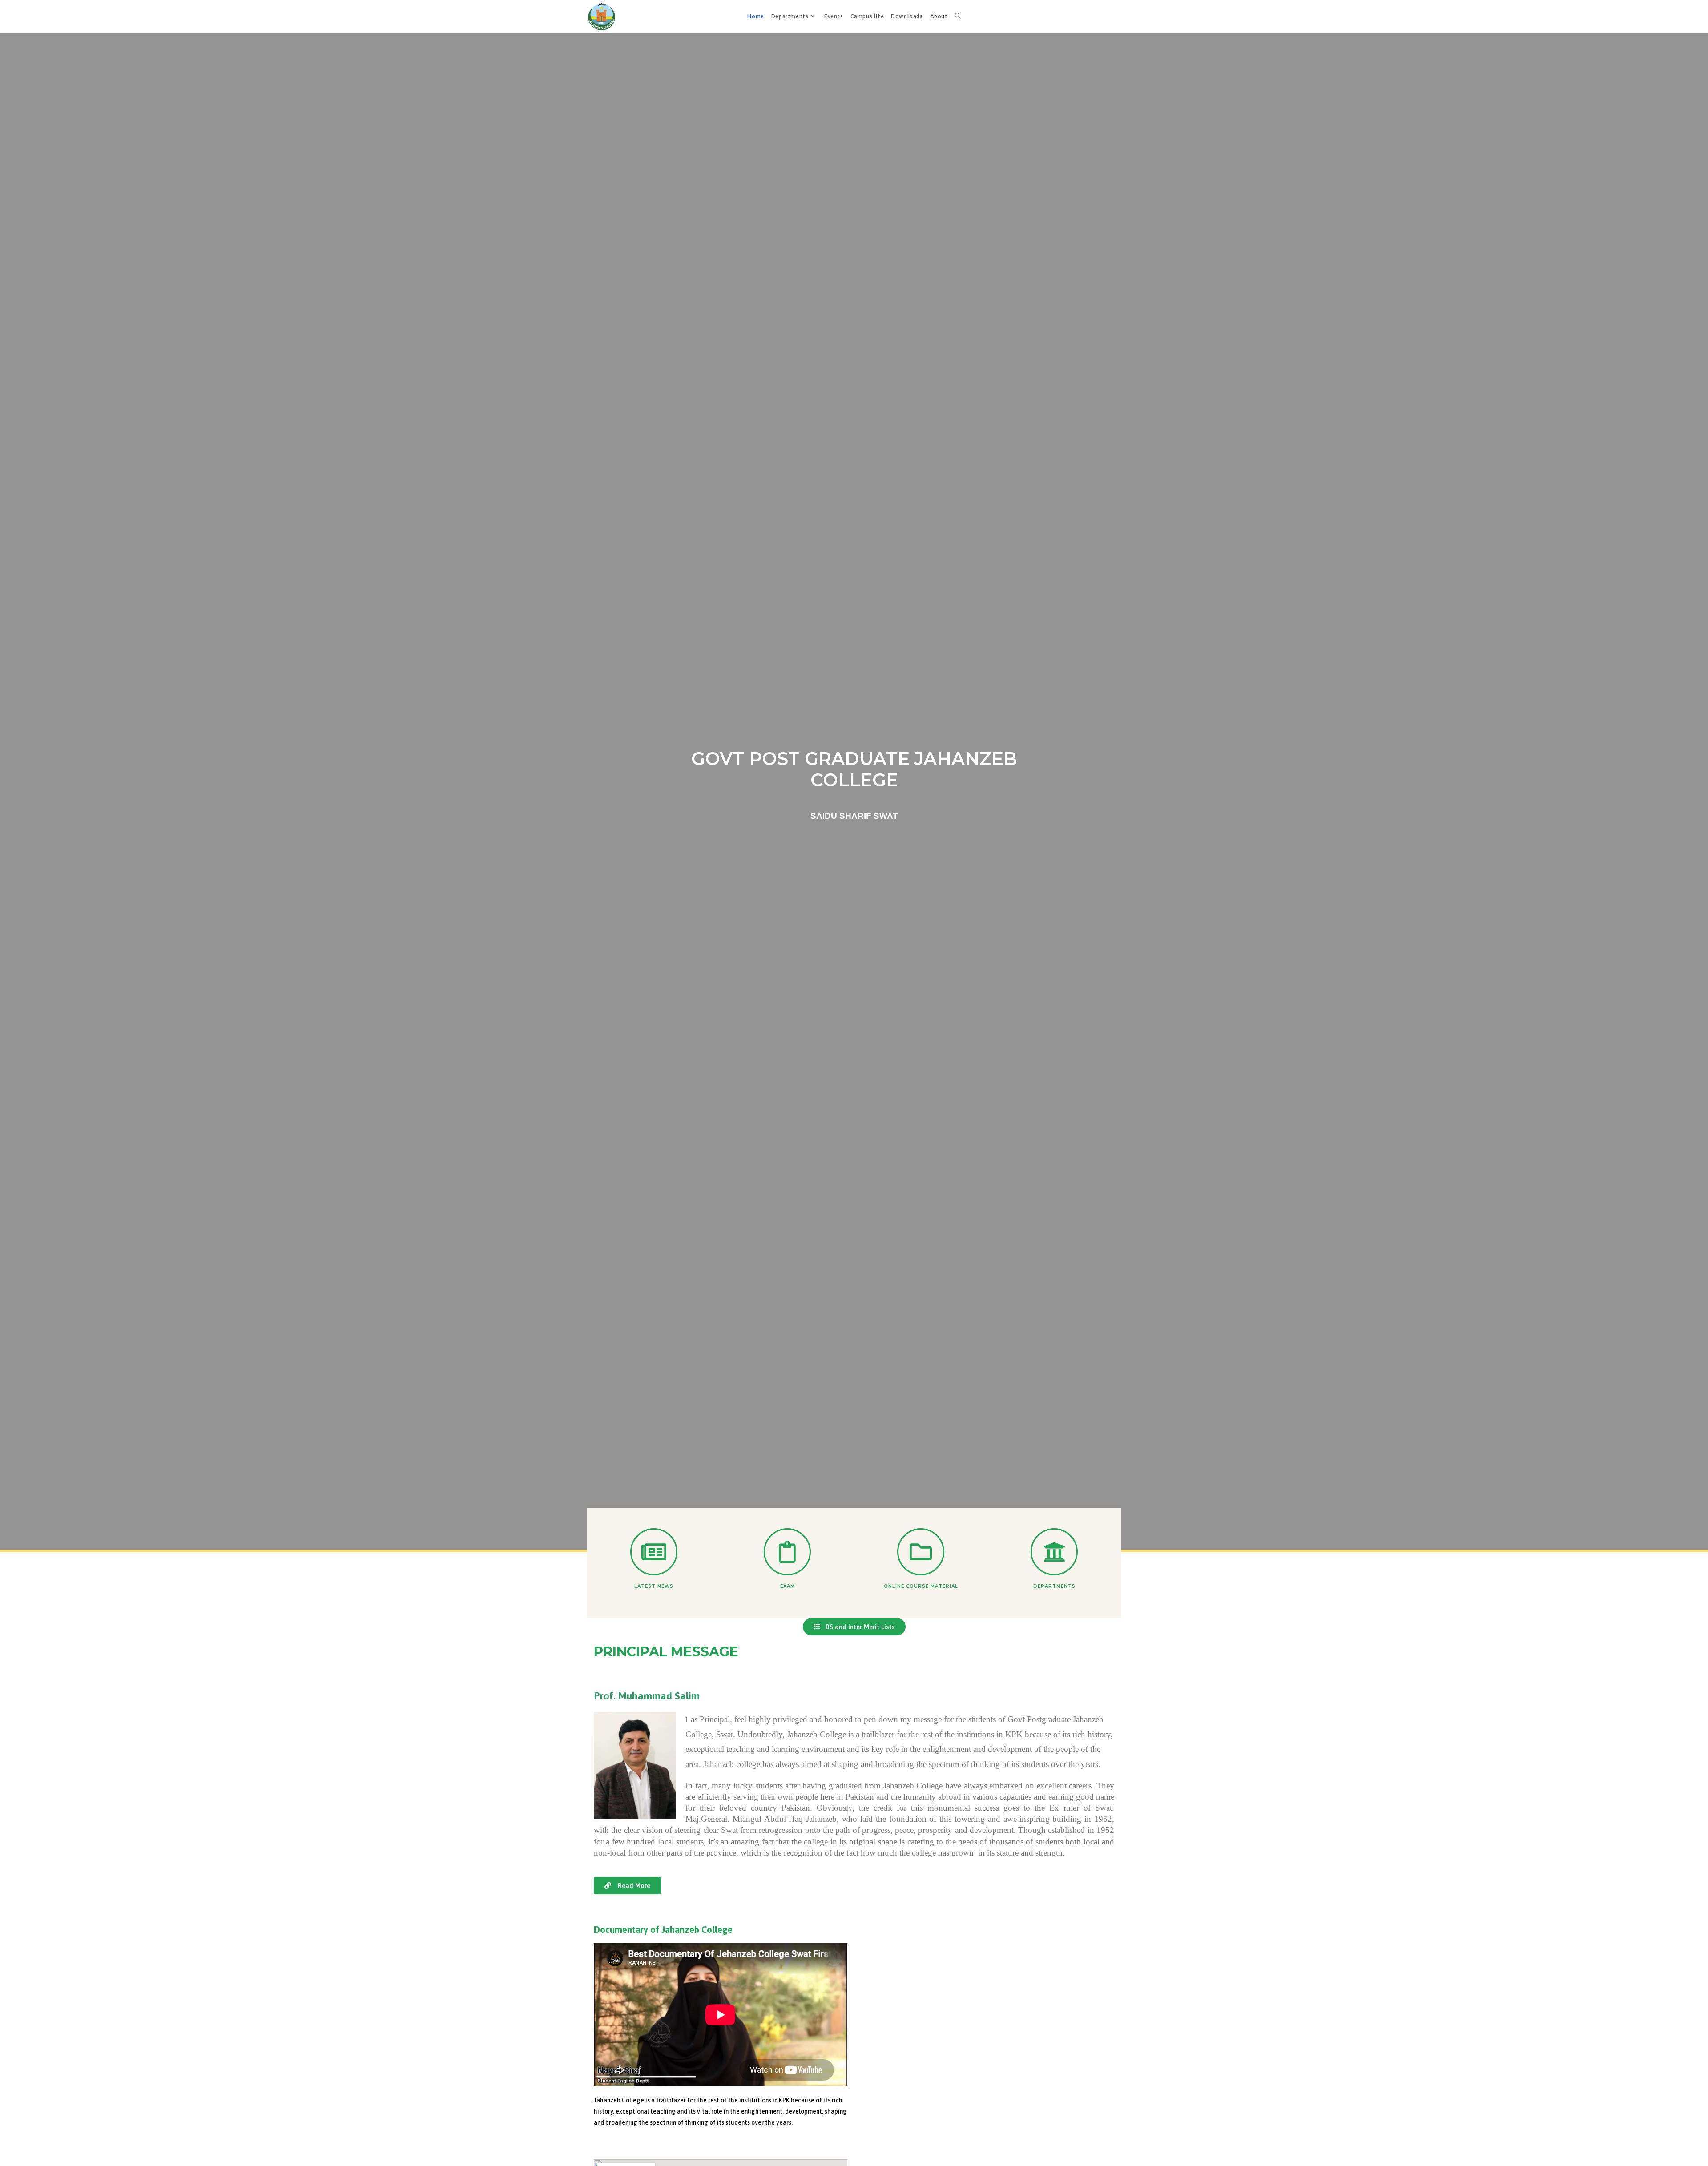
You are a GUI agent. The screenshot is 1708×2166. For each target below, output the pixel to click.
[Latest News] (654, 1552)
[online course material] (921, 1552)
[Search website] (958, 16)
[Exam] (787, 1552)
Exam (788, 1586)
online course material (921, 1586)
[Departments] (1054, 1552)
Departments (1054, 1586)
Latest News (654, 1586)
